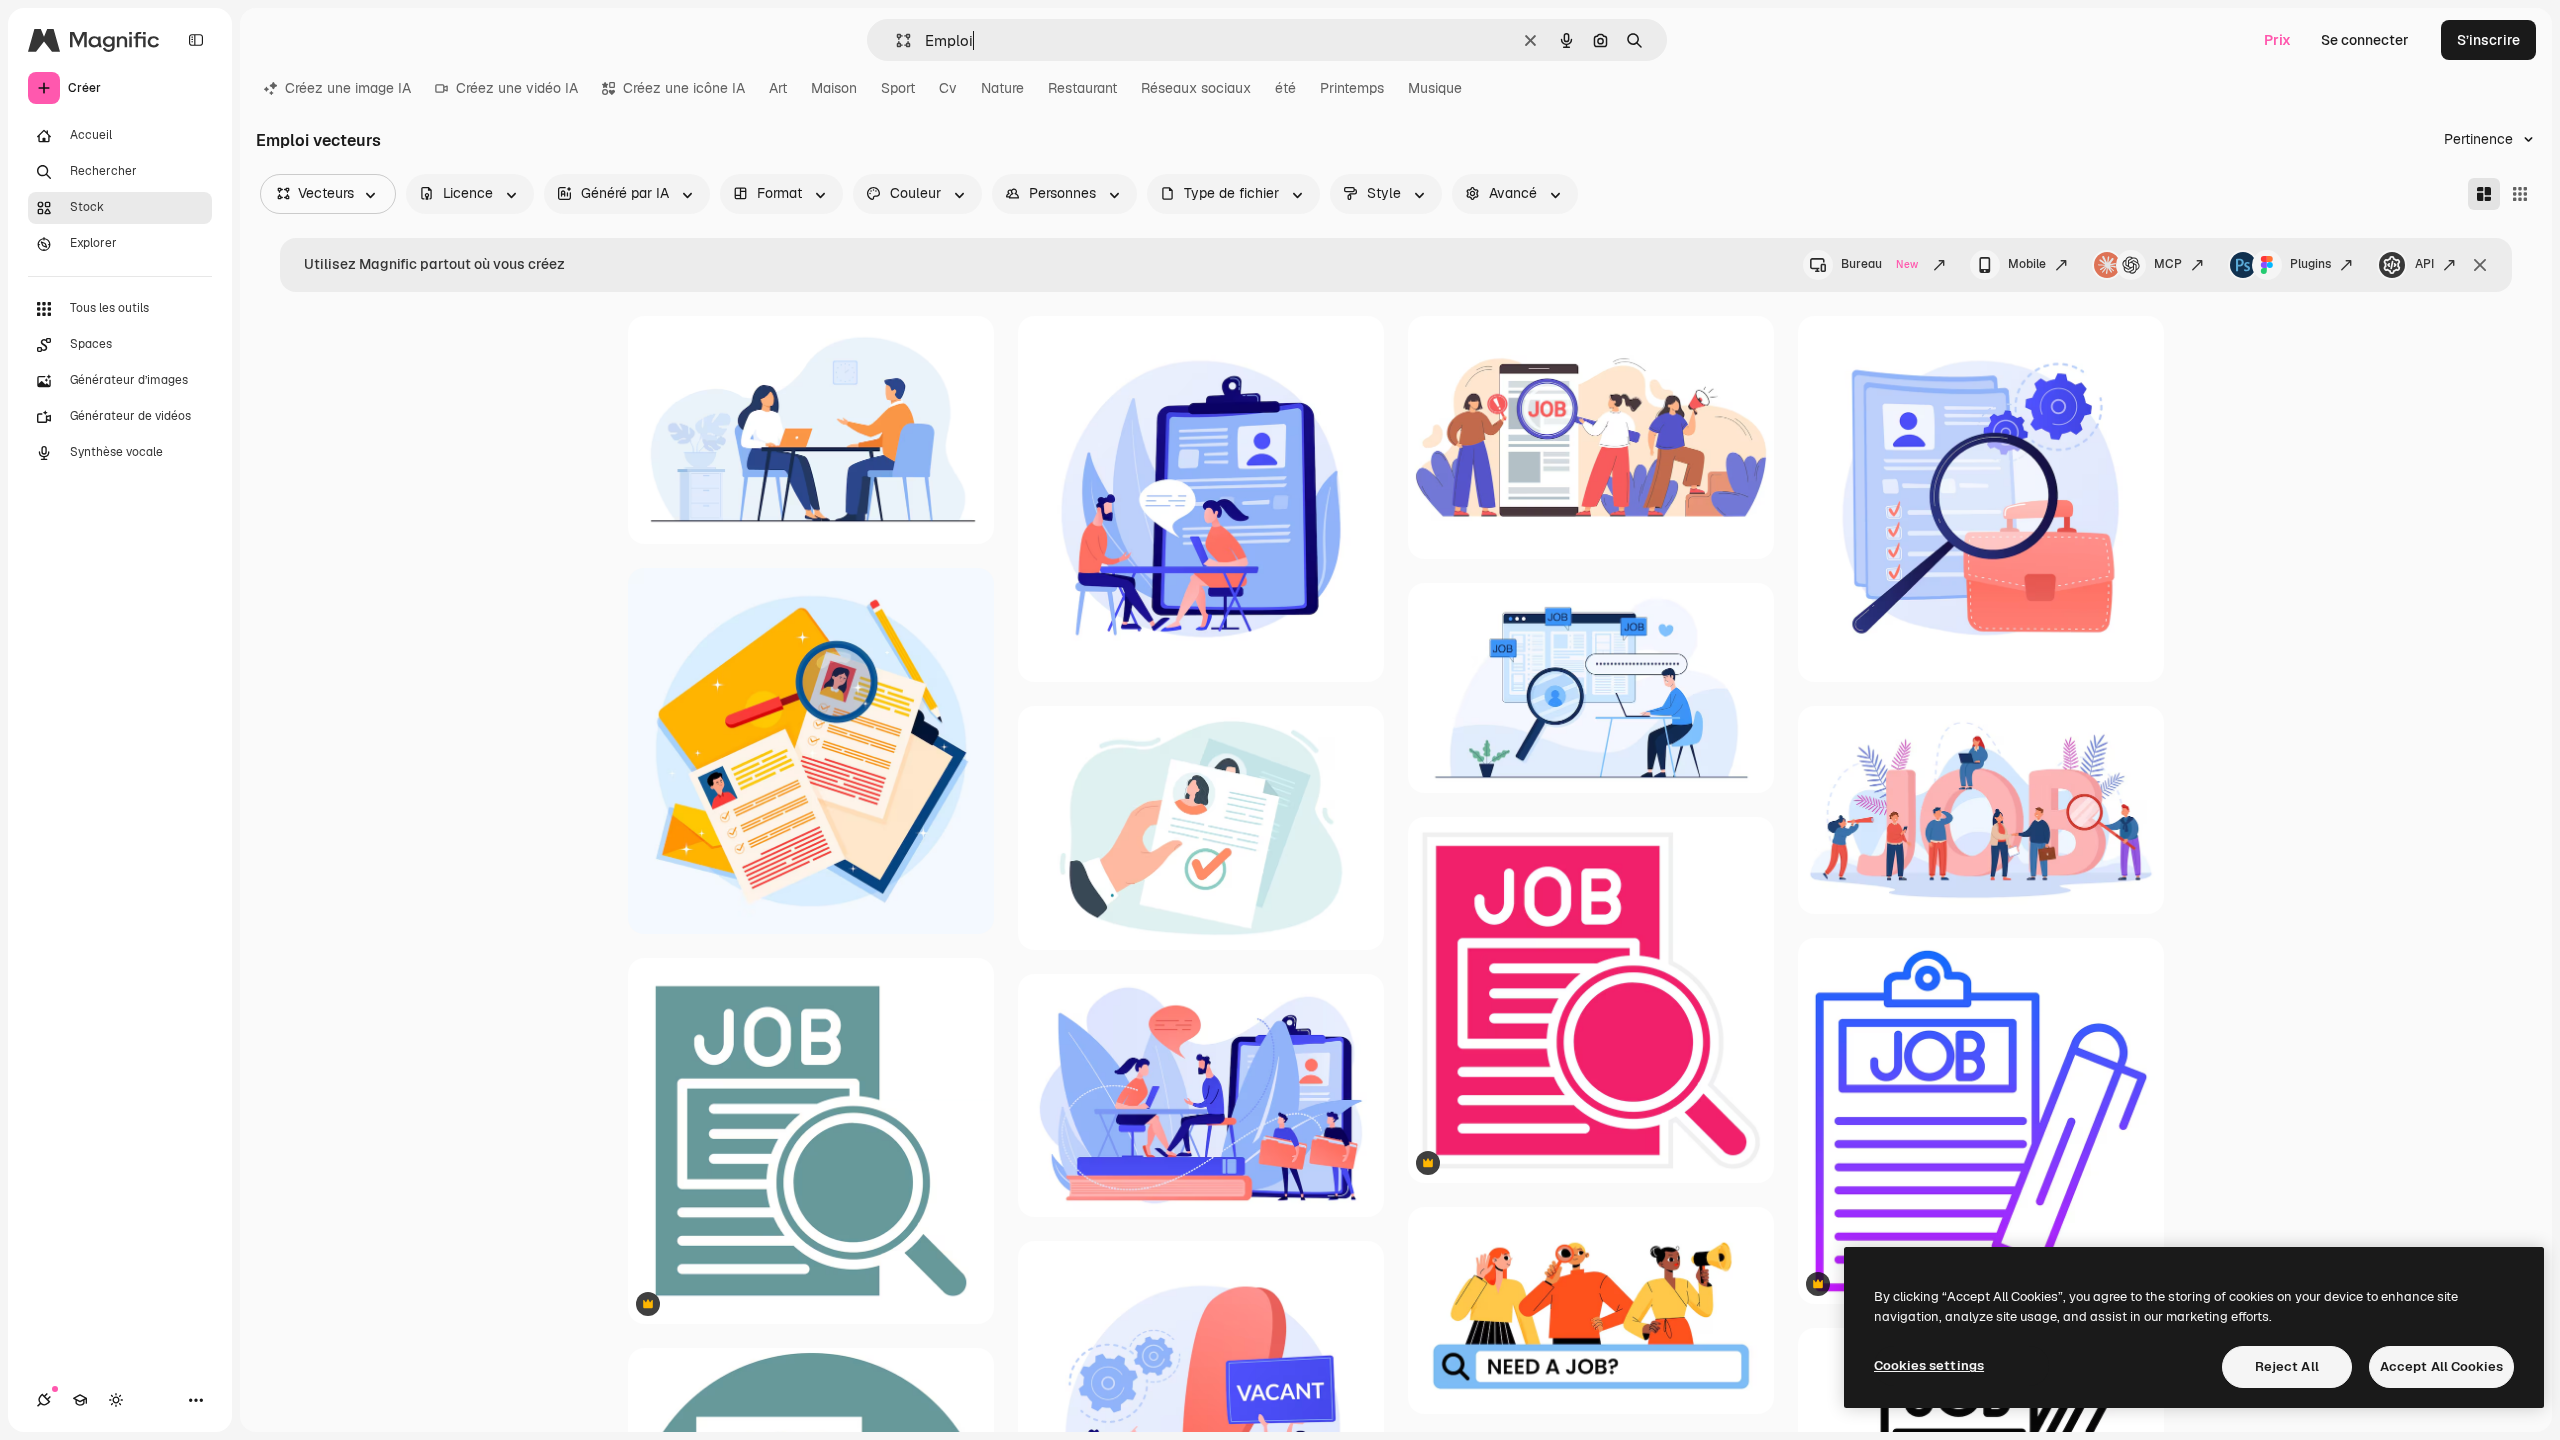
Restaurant (1082, 88)
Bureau (1879, 264)
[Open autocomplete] (895, 40)
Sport (898, 88)
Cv (948, 88)
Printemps (1352, 88)
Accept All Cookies (2441, 1366)
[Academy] (80, 1400)
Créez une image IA (348, 88)
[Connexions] (44, 1400)
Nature (1002, 88)
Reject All (2287, 1366)
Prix (2277, 40)
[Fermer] (2480, 265)
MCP (2168, 264)
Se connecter (2365, 40)
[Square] (2520, 194)
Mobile (2027, 264)
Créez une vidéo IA (517, 88)
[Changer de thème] (116, 1400)
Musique (1435, 88)
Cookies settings (1929, 1365)
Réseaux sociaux (1196, 88)
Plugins (2310, 264)
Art (778, 88)
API (2424, 264)
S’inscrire (2488, 40)
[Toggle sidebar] (196, 40)
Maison (834, 88)
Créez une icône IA (684, 88)
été (1285, 88)
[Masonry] (2484, 194)
